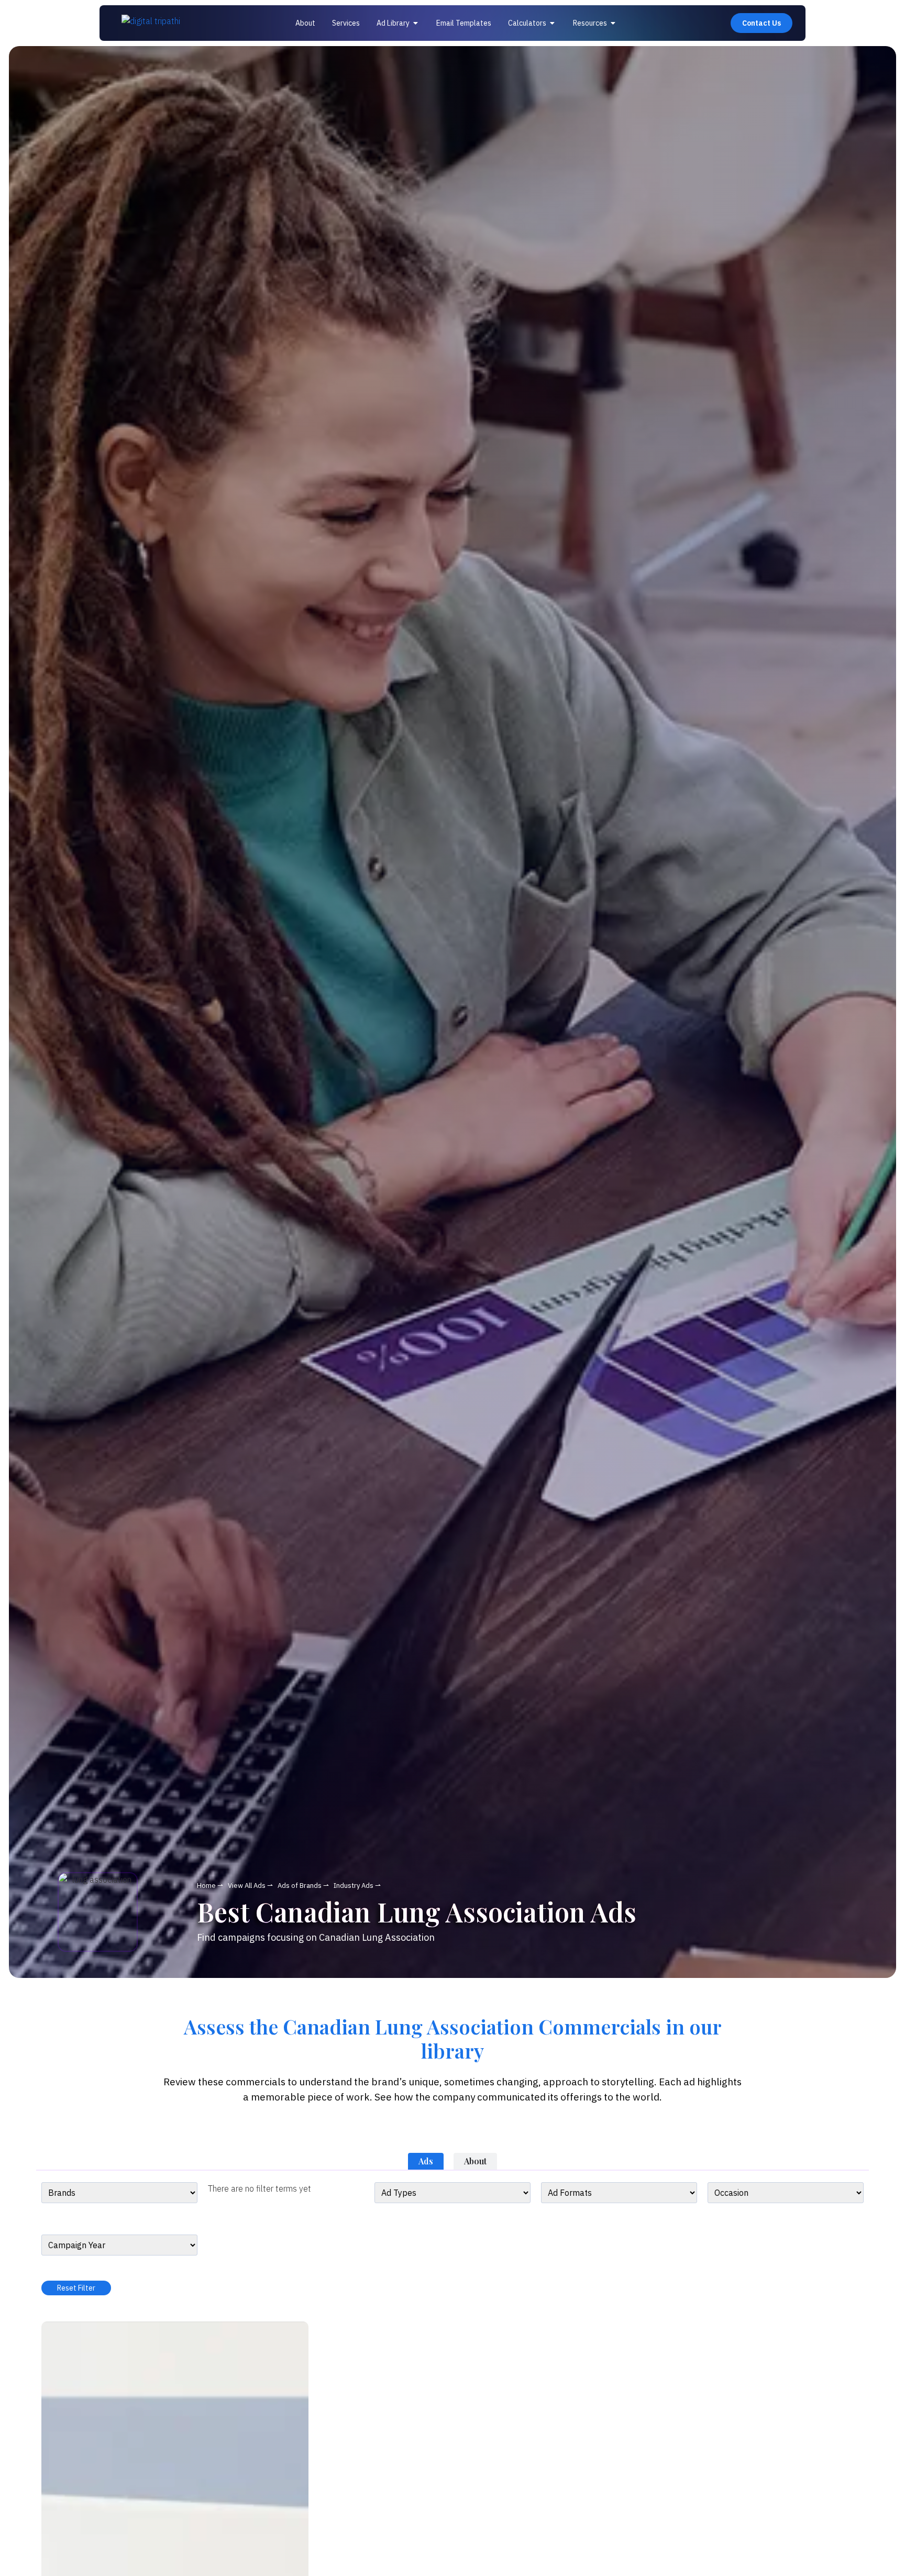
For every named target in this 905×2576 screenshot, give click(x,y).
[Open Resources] (613, 23)
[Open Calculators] (553, 23)
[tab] (426, 2161)
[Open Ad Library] (416, 23)
